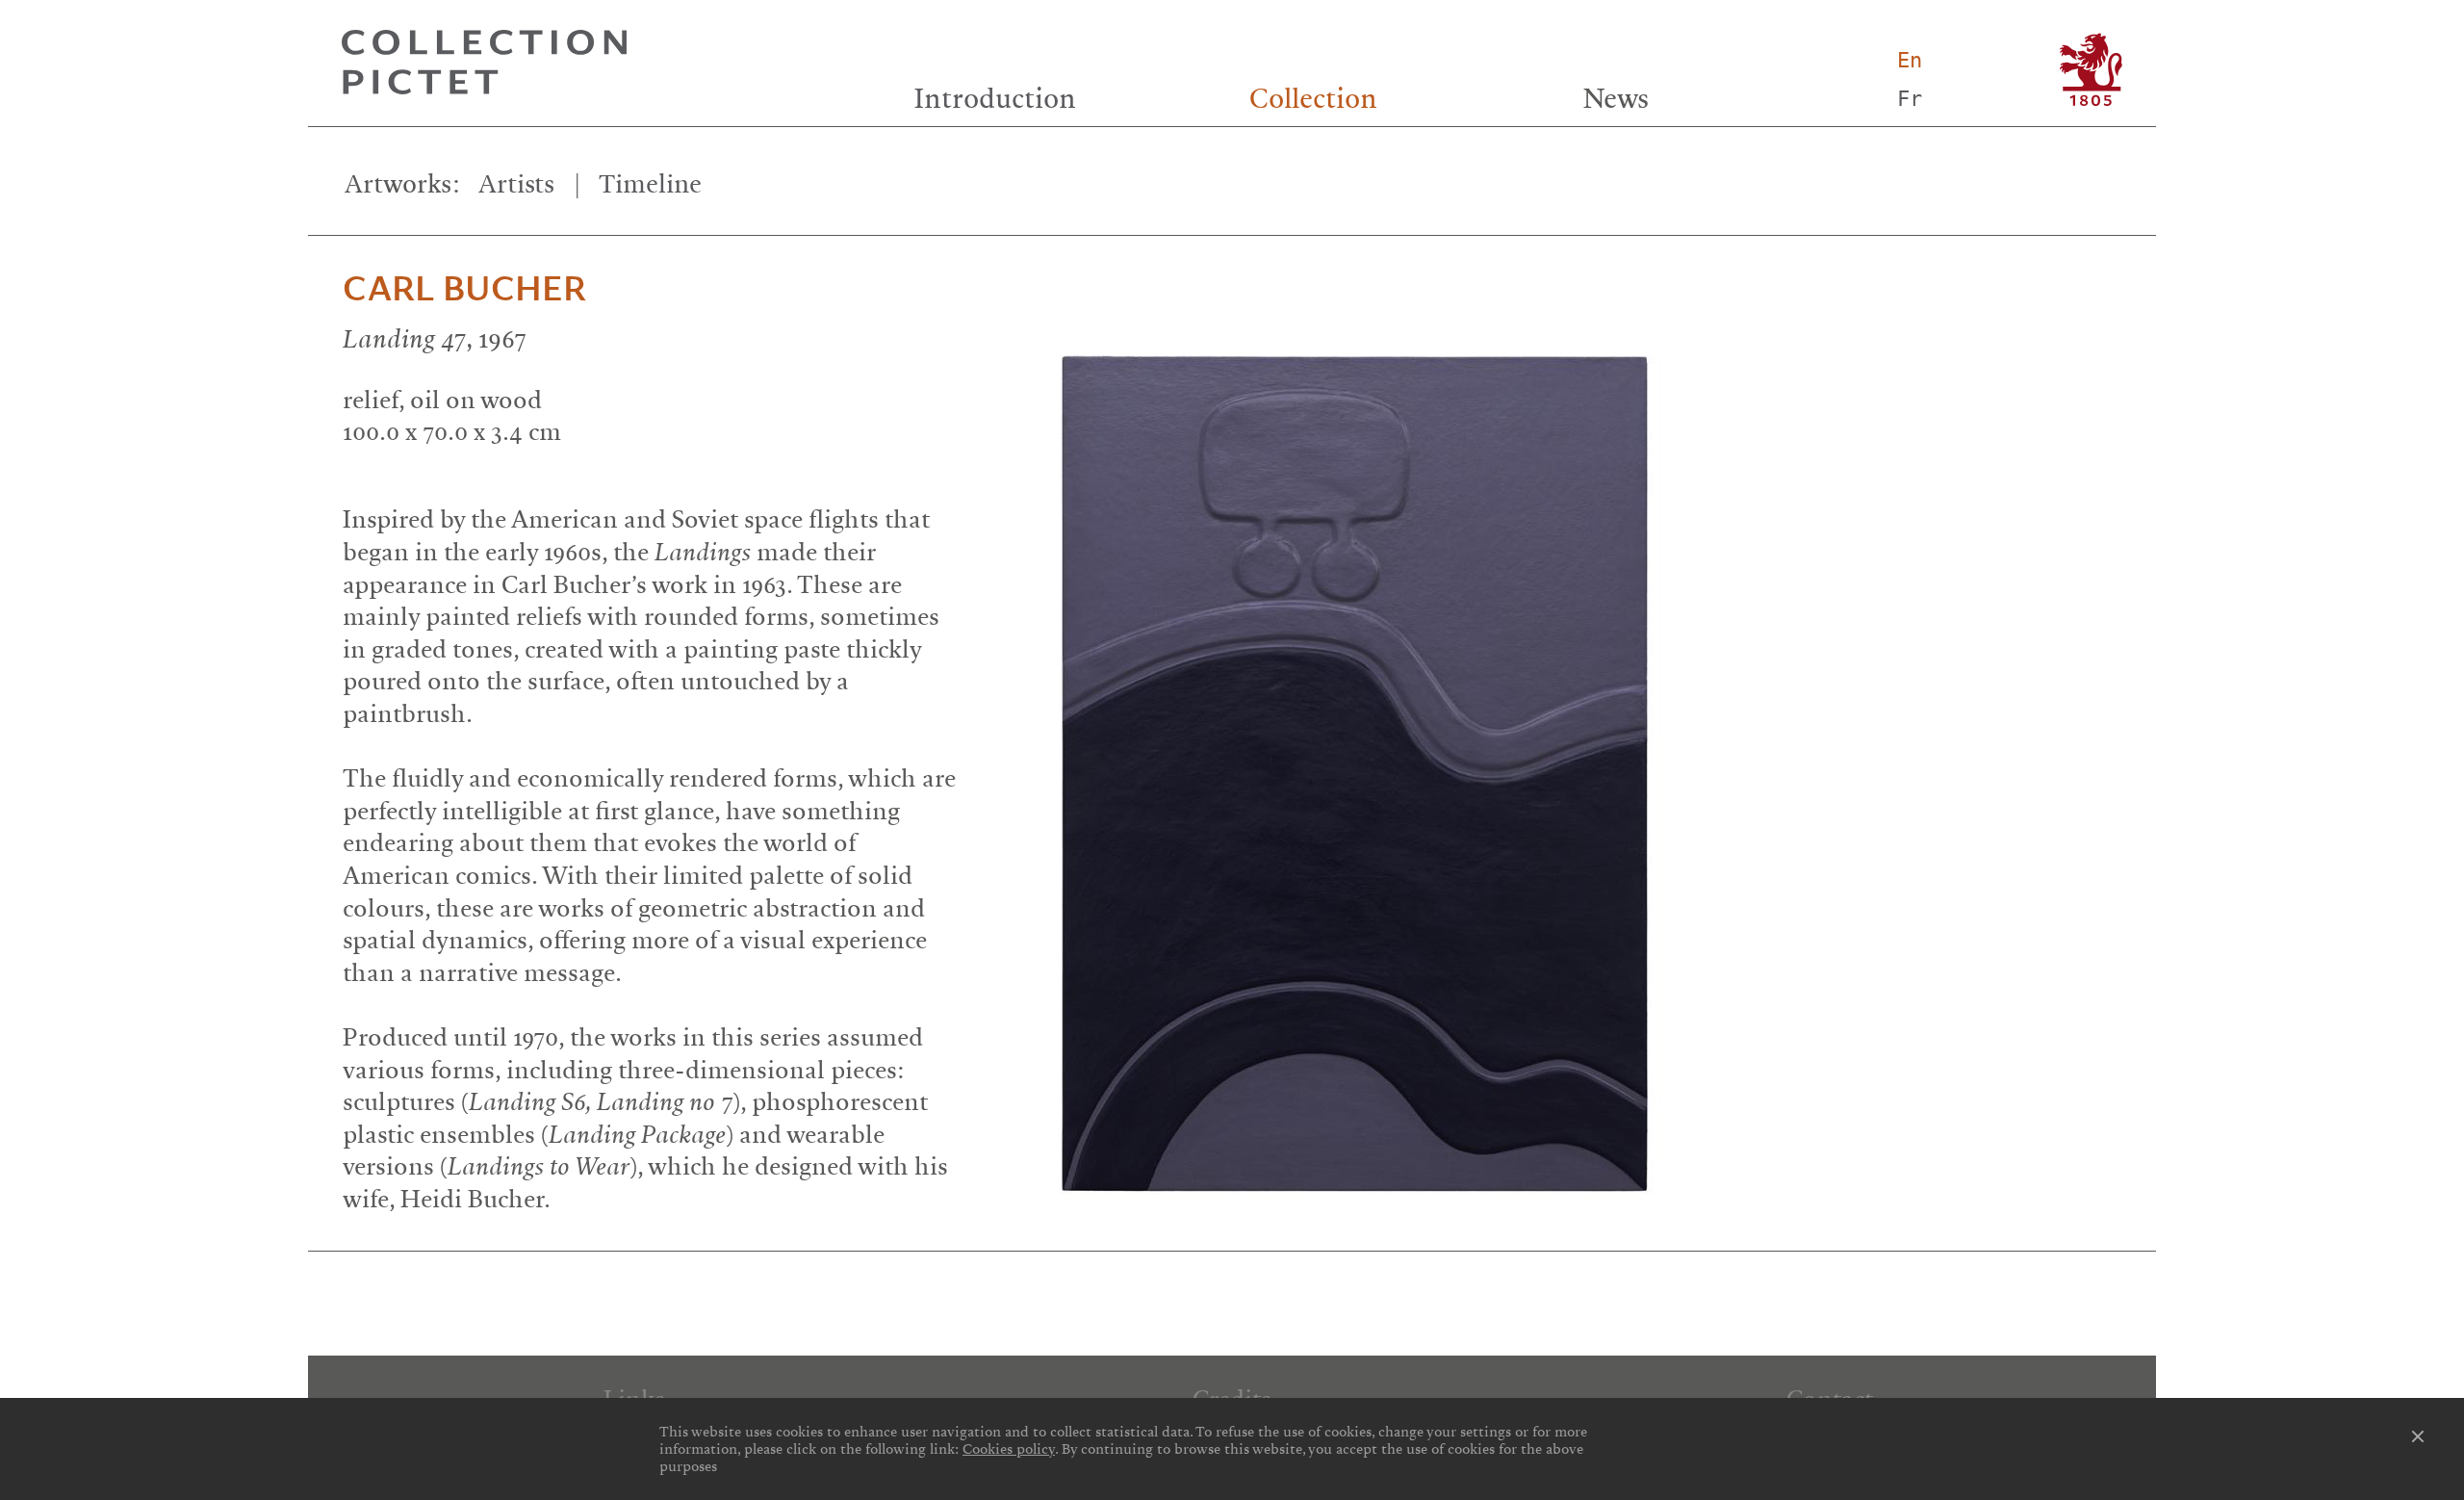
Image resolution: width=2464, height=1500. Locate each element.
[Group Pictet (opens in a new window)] (2091, 70)
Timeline (650, 184)
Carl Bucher (464, 289)
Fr (1910, 99)
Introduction (995, 99)
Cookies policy (1009, 1449)
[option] (1587, 755)
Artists (516, 184)
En (1910, 60)
